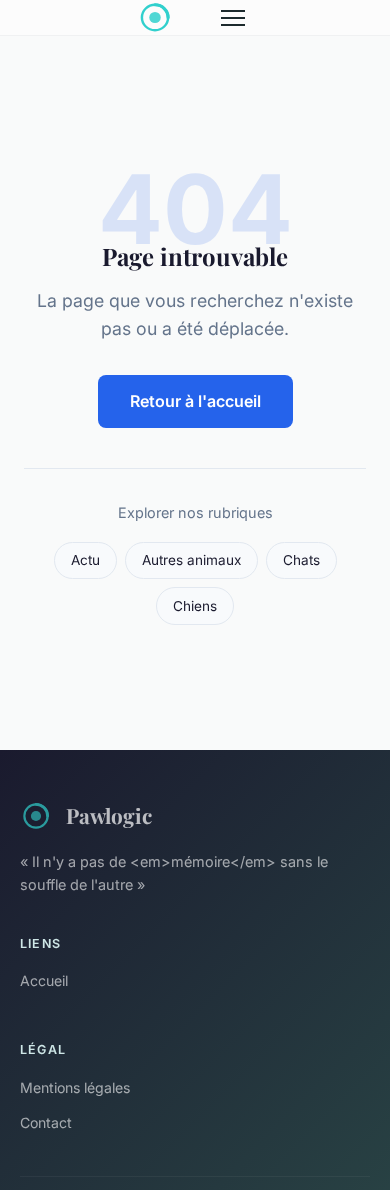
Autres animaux (191, 560)
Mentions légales (75, 1087)
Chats (301, 560)
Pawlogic (109, 815)
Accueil (44, 980)
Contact (46, 1122)
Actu (85, 560)
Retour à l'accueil (195, 401)
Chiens (195, 606)
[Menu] (233, 18)
